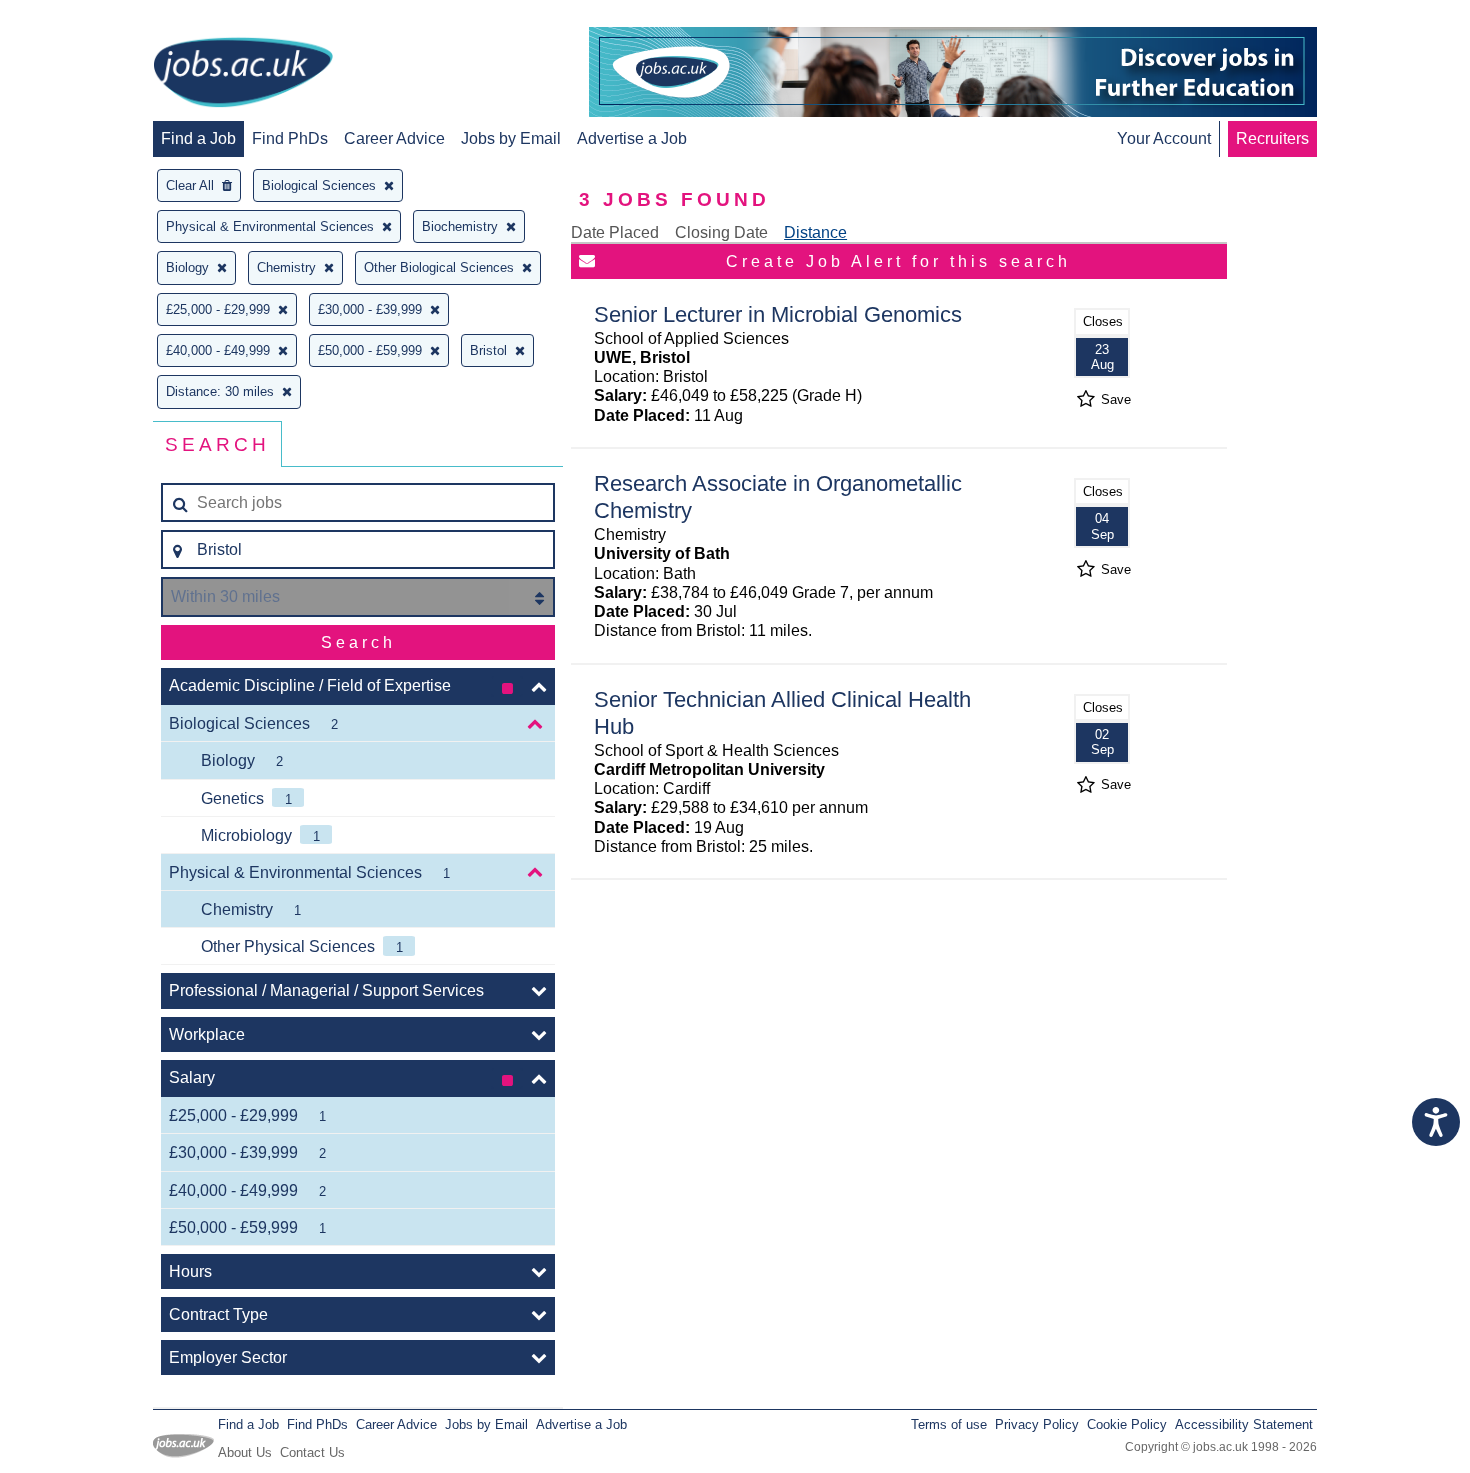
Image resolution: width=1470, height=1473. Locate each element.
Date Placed (615, 232)
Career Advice (394, 138)
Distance (815, 232)
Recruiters (1272, 138)
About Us (245, 1452)
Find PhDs (290, 138)
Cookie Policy (1127, 1424)
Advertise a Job (632, 138)
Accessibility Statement (1244, 1424)
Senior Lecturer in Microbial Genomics (778, 314)
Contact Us (312, 1452)
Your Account (1164, 138)
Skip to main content (80, 17)
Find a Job (198, 138)
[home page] (243, 74)
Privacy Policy (1037, 1424)
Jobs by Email (511, 138)
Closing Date (721, 232)
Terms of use (949, 1424)
